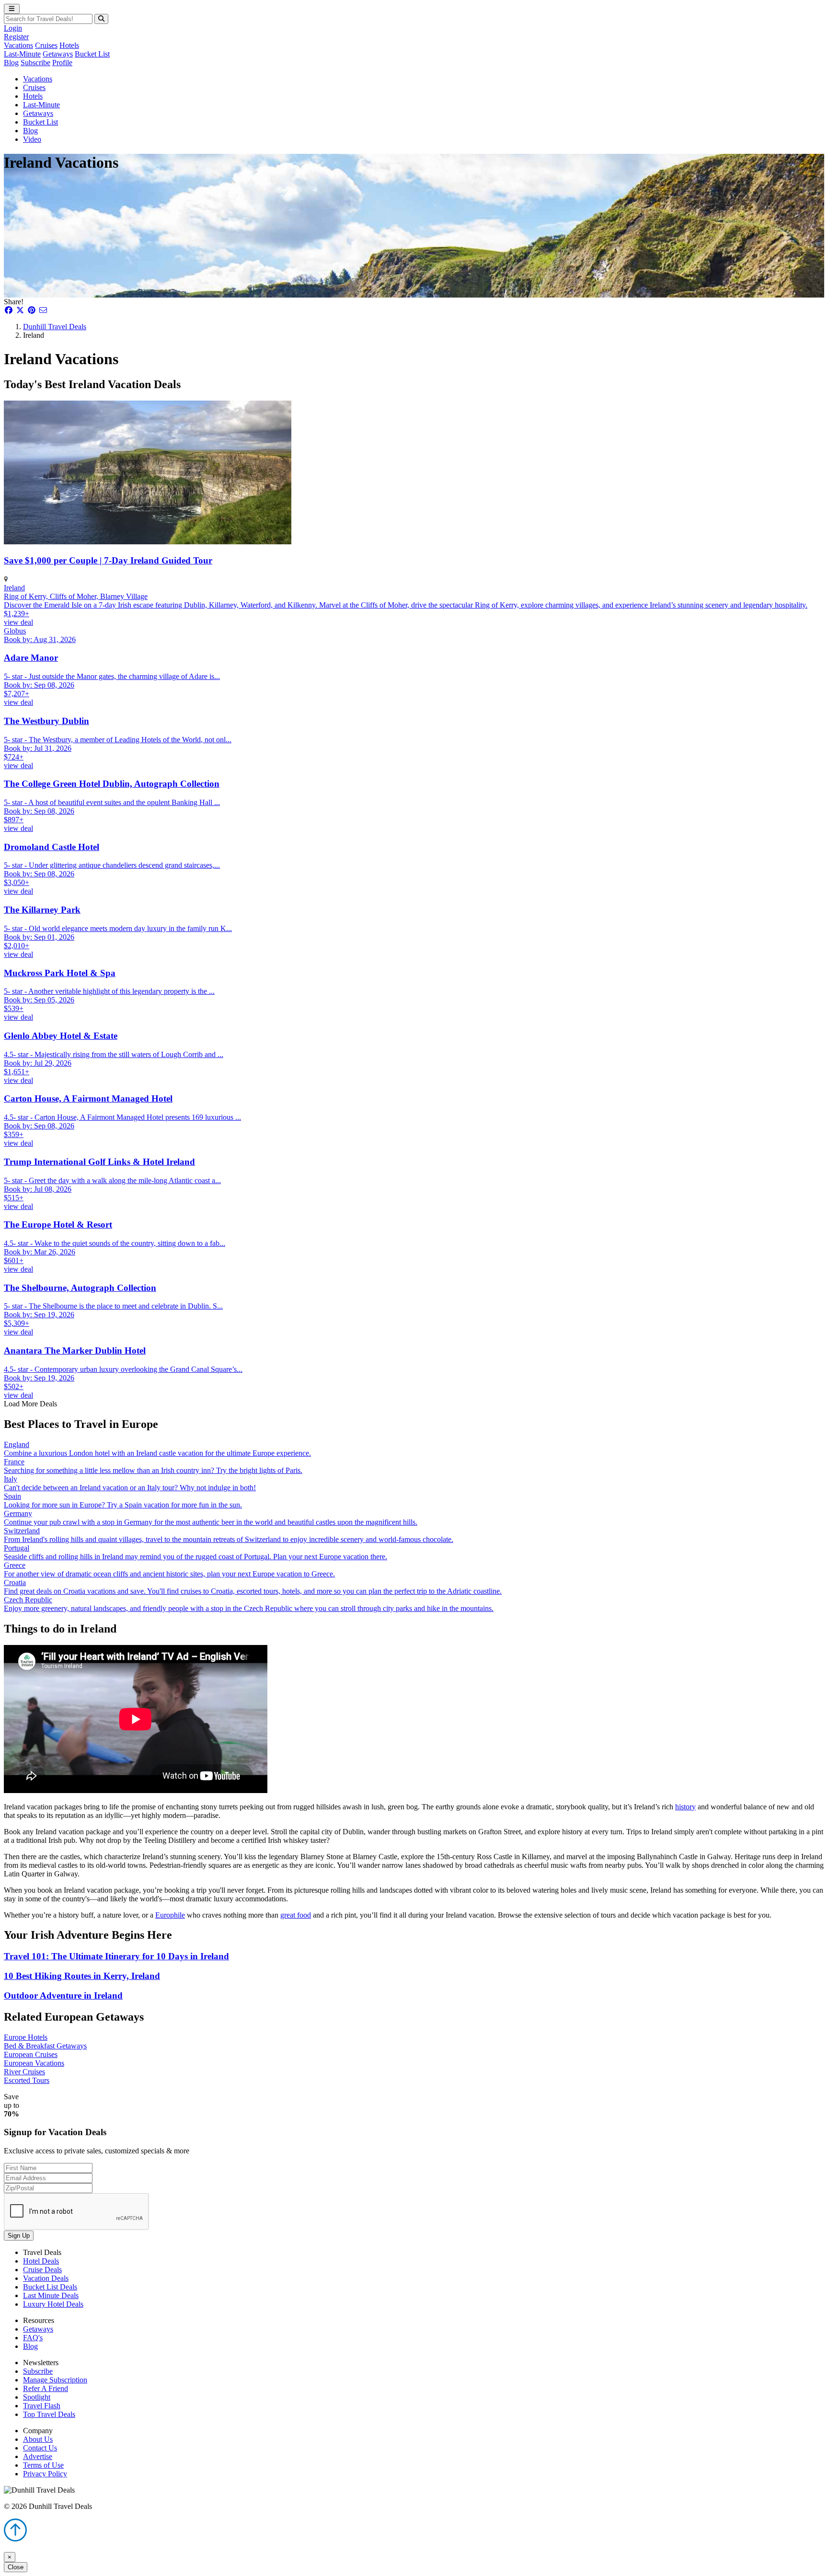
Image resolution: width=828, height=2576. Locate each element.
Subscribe (35, 63)
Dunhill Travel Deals (55, 327)
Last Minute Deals (51, 2295)
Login (13, 28)
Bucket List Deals (50, 2287)
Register (16, 37)
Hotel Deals (41, 2261)
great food (296, 1915)
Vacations (18, 45)
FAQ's (33, 2338)
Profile (62, 63)
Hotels (69, 45)
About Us (38, 2439)
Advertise (38, 2456)
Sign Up (19, 2236)
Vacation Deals (46, 2278)
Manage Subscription (55, 2380)
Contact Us (40, 2448)
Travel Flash (42, 2406)
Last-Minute (22, 54)
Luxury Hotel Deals (53, 2304)
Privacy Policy (45, 2474)
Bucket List (92, 54)
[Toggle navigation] (12, 9)
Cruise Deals (42, 2270)
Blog (11, 63)
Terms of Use (43, 2465)
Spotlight (37, 2397)
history (685, 1807)
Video (32, 139)
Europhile (170, 1915)
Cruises (46, 45)
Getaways (58, 54)
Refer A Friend (46, 2388)
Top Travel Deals (49, 2414)
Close (16, 2567)
